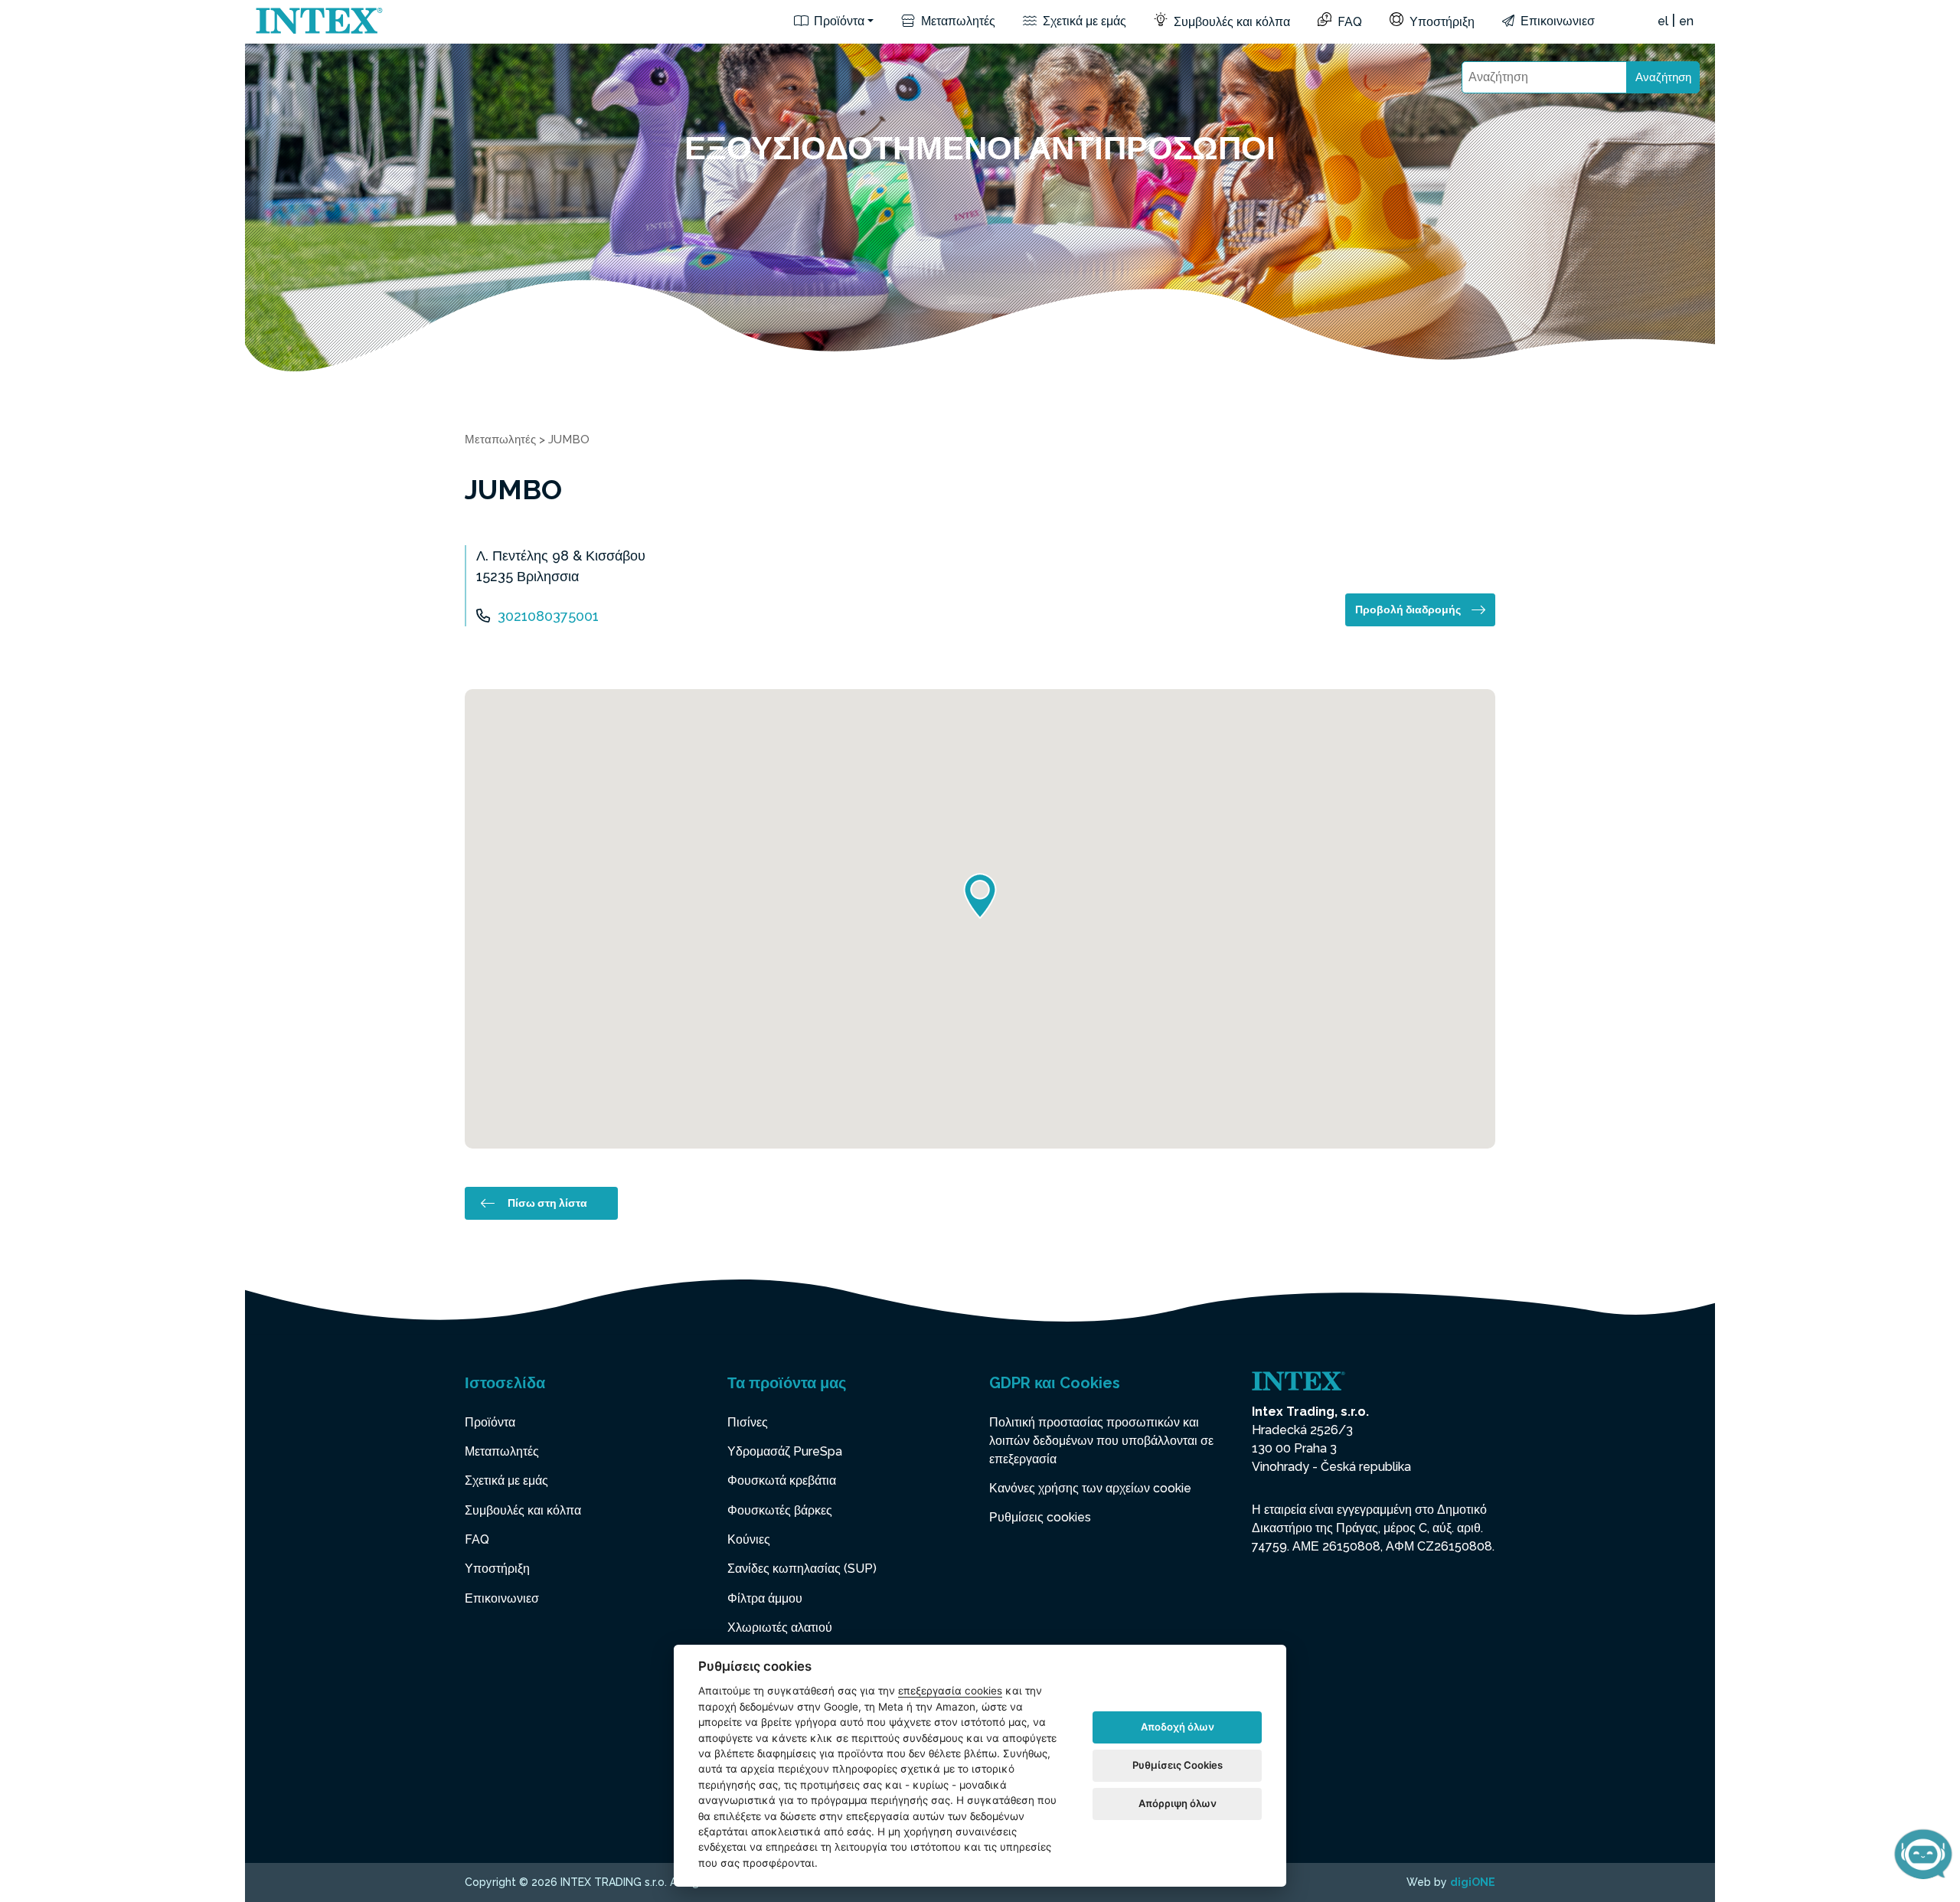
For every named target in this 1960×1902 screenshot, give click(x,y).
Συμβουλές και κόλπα (1230, 22)
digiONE (1473, 1882)
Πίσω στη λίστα (547, 1203)
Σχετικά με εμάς (1083, 21)
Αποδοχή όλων (1178, 1727)
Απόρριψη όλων (1178, 1803)
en (1686, 21)
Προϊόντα (838, 21)
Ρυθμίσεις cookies (1040, 1517)
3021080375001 (548, 616)
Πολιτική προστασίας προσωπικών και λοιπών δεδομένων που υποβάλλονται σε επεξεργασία (1101, 1441)
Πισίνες (748, 1422)
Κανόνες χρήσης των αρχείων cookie (1090, 1488)
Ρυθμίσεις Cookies (1178, 1765)
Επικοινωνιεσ (1556, 21)
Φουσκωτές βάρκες (780, 1510)
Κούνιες (749, 1539)
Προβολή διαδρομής (1408, 609)
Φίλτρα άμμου (765, 1598)
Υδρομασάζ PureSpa (785, 1451)
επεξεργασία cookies (950, 1691)
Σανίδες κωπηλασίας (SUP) (802, 1569)
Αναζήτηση (1663, 77)
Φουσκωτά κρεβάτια (782, 1480)
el (1663, 21)
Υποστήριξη (1441, 22)
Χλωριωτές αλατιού (780, 1627)
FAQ (1348, 22)
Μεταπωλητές (957, 21)
